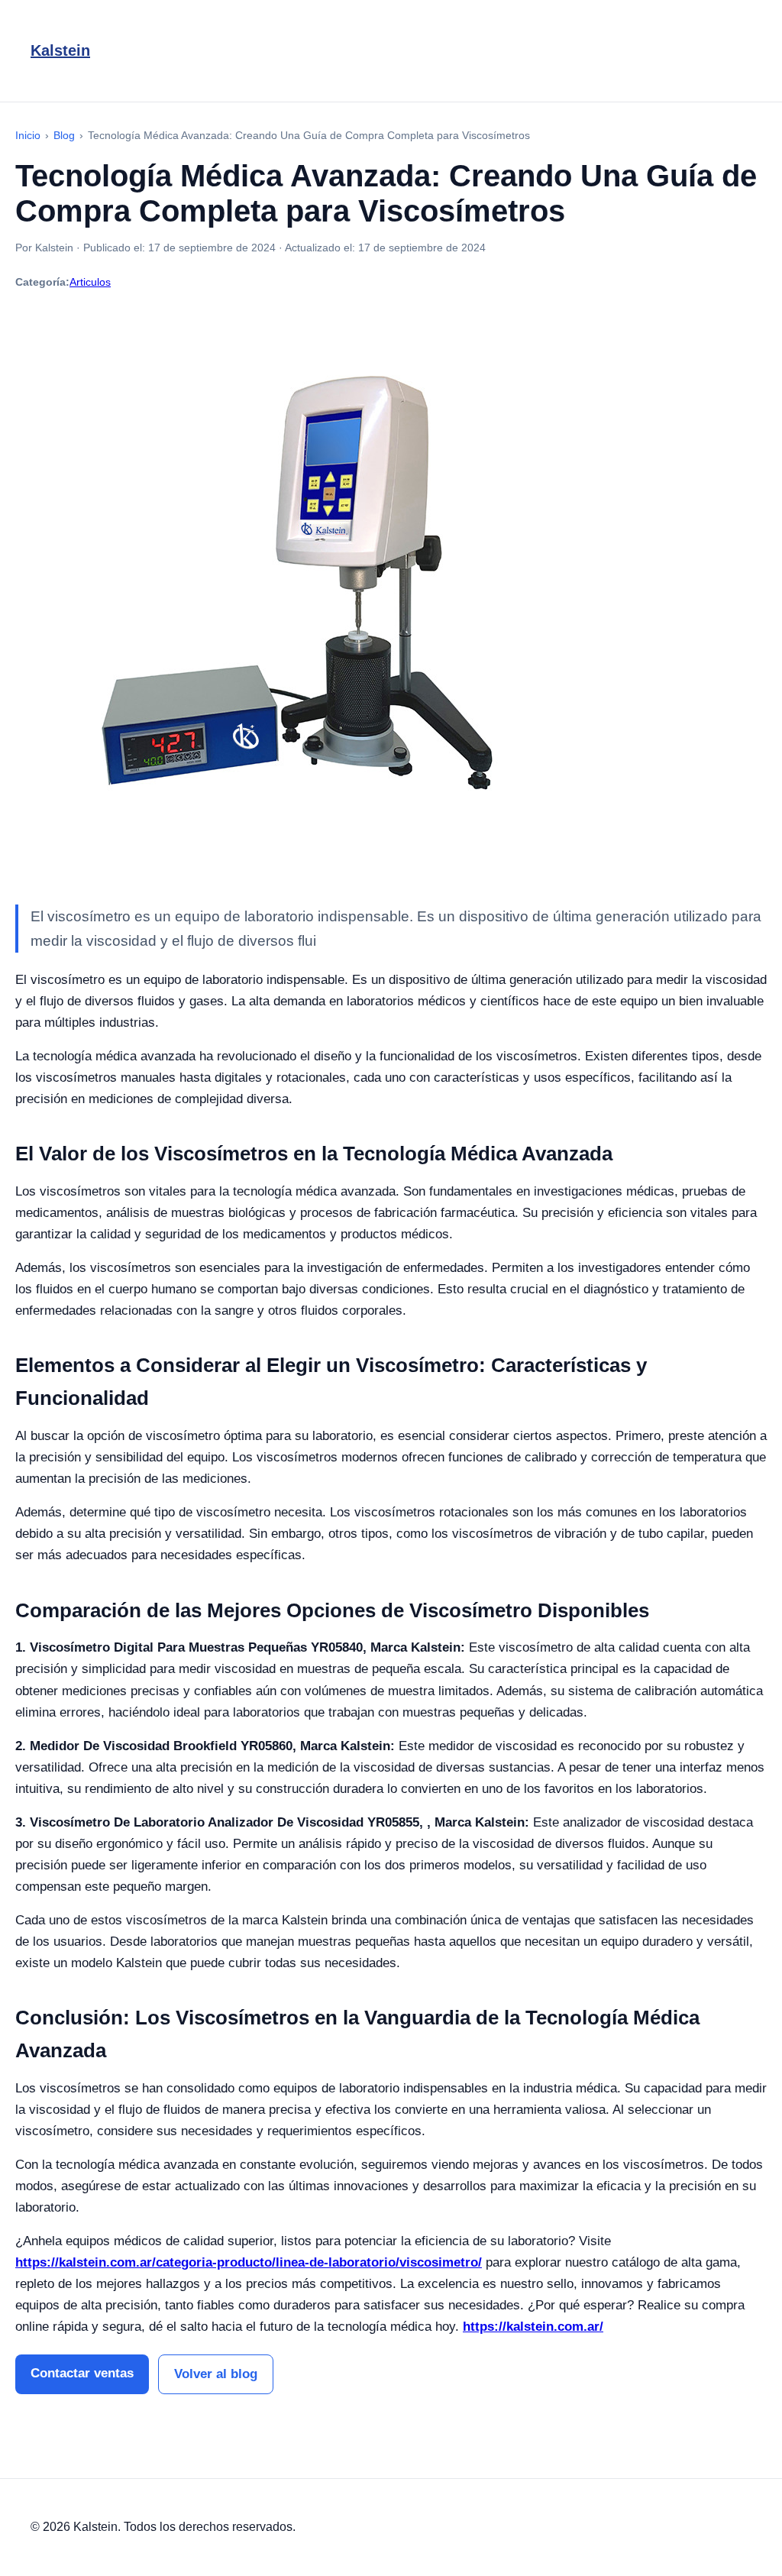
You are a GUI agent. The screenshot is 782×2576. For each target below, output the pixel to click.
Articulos (90, 282)
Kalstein (60, 50)
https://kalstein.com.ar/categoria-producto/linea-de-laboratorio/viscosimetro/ (249, 2262)
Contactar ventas (82, 2373)
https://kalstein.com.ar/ (533, 2327)
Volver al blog (216, 2374)
